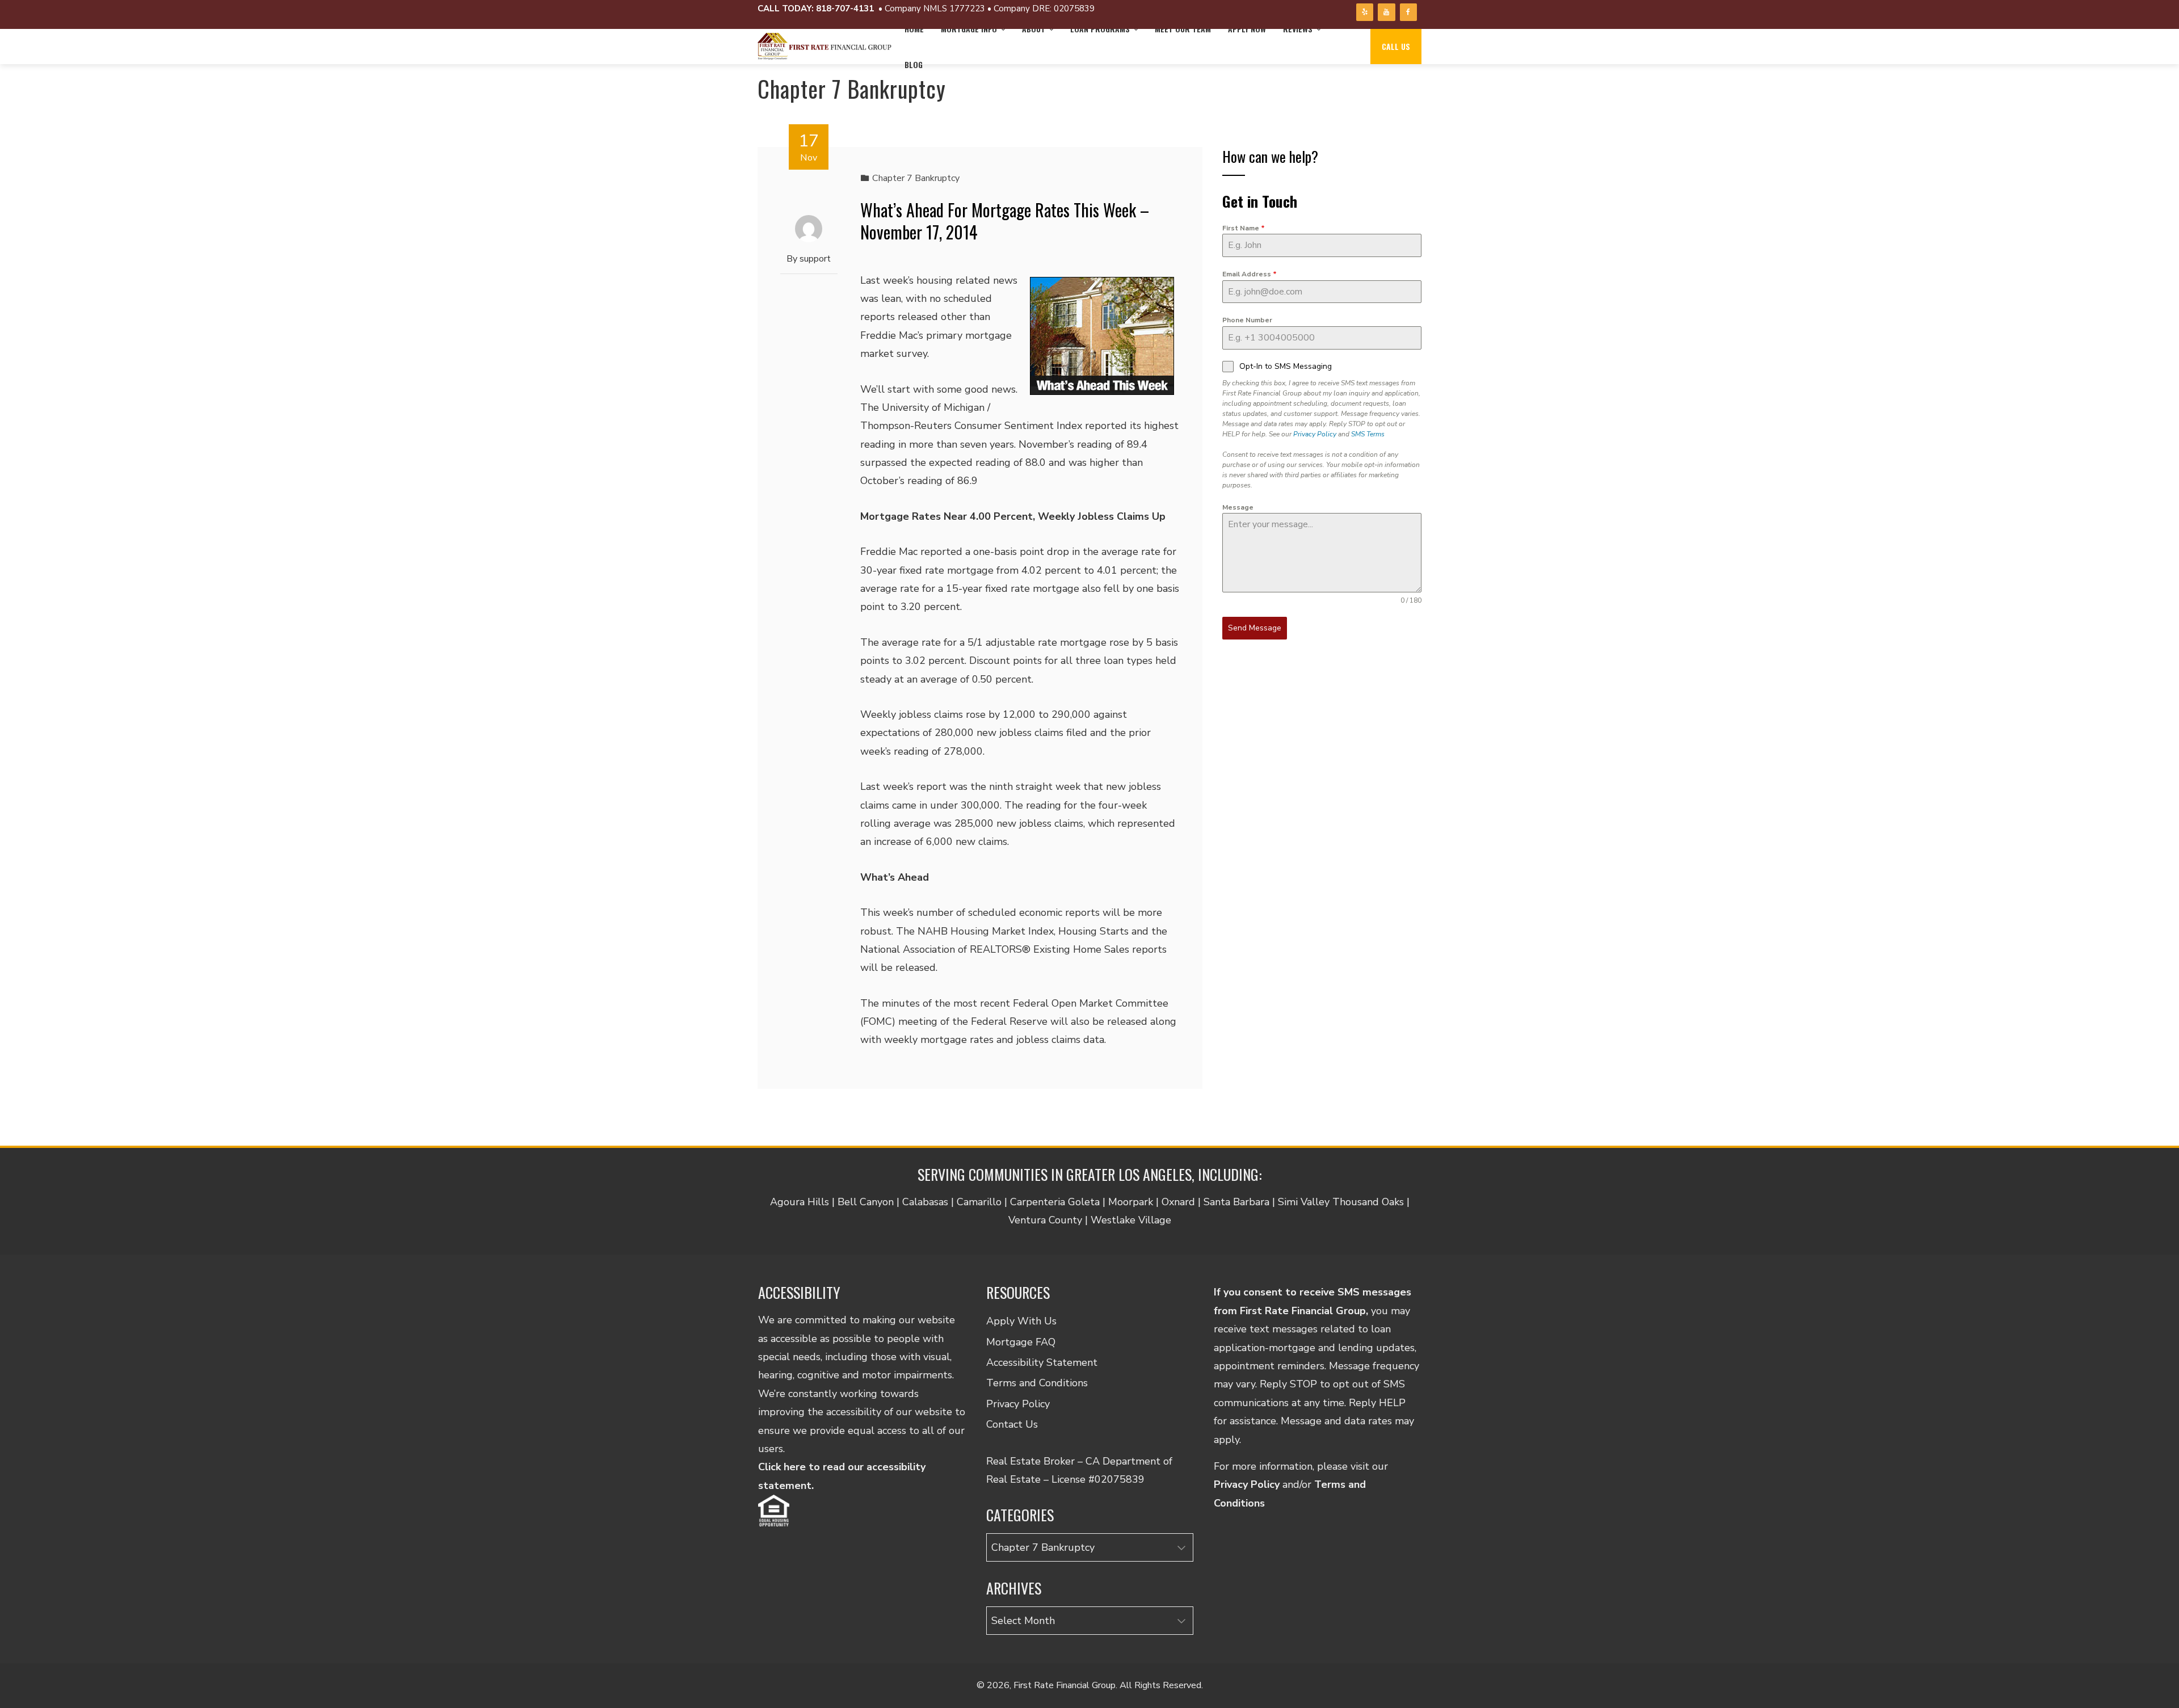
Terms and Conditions (1037, 1383)
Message (1238, 507)
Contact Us (1012, 1424)
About (1034, 29)
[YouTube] (1386, 12)
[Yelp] (1365, 12)
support (815, 259)
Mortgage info (969, 29)
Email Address (1250, 274)
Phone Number (1247, 320)
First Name (1244, 228)
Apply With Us (1021, 1321)
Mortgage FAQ (1021, 1342)
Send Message (1255, 628)
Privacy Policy (1315, 434)
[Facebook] (1408, 12)
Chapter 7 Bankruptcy (916, 178)
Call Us (1396, 46)
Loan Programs (1100, 29)
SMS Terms (1368, 434)
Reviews (1298, 29)
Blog (914, 64)
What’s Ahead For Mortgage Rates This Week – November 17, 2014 (1005, 221)
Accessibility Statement (1042, 1362)
